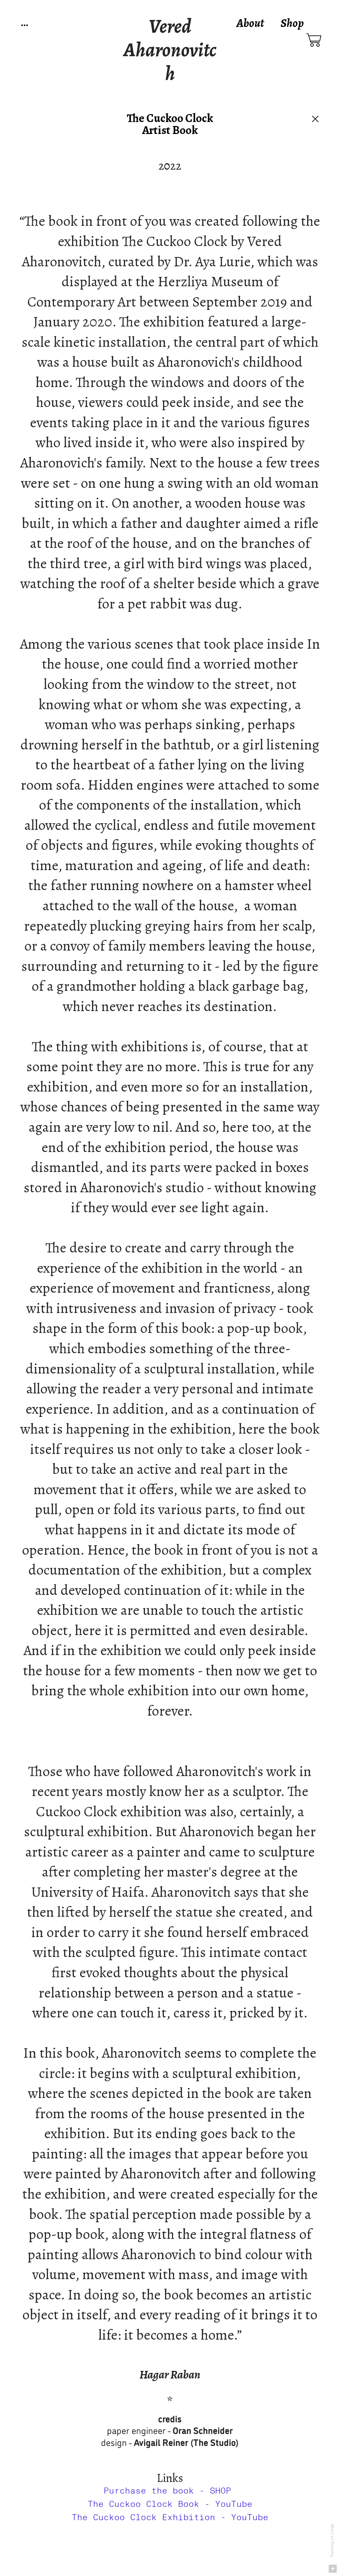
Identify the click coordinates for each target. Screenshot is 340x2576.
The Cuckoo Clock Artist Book (170, 124)
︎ (314, 41)
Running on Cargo (332, 2540)
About (250, 23)
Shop (292, 23)
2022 (170, 166)
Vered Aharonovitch (170, 50)
